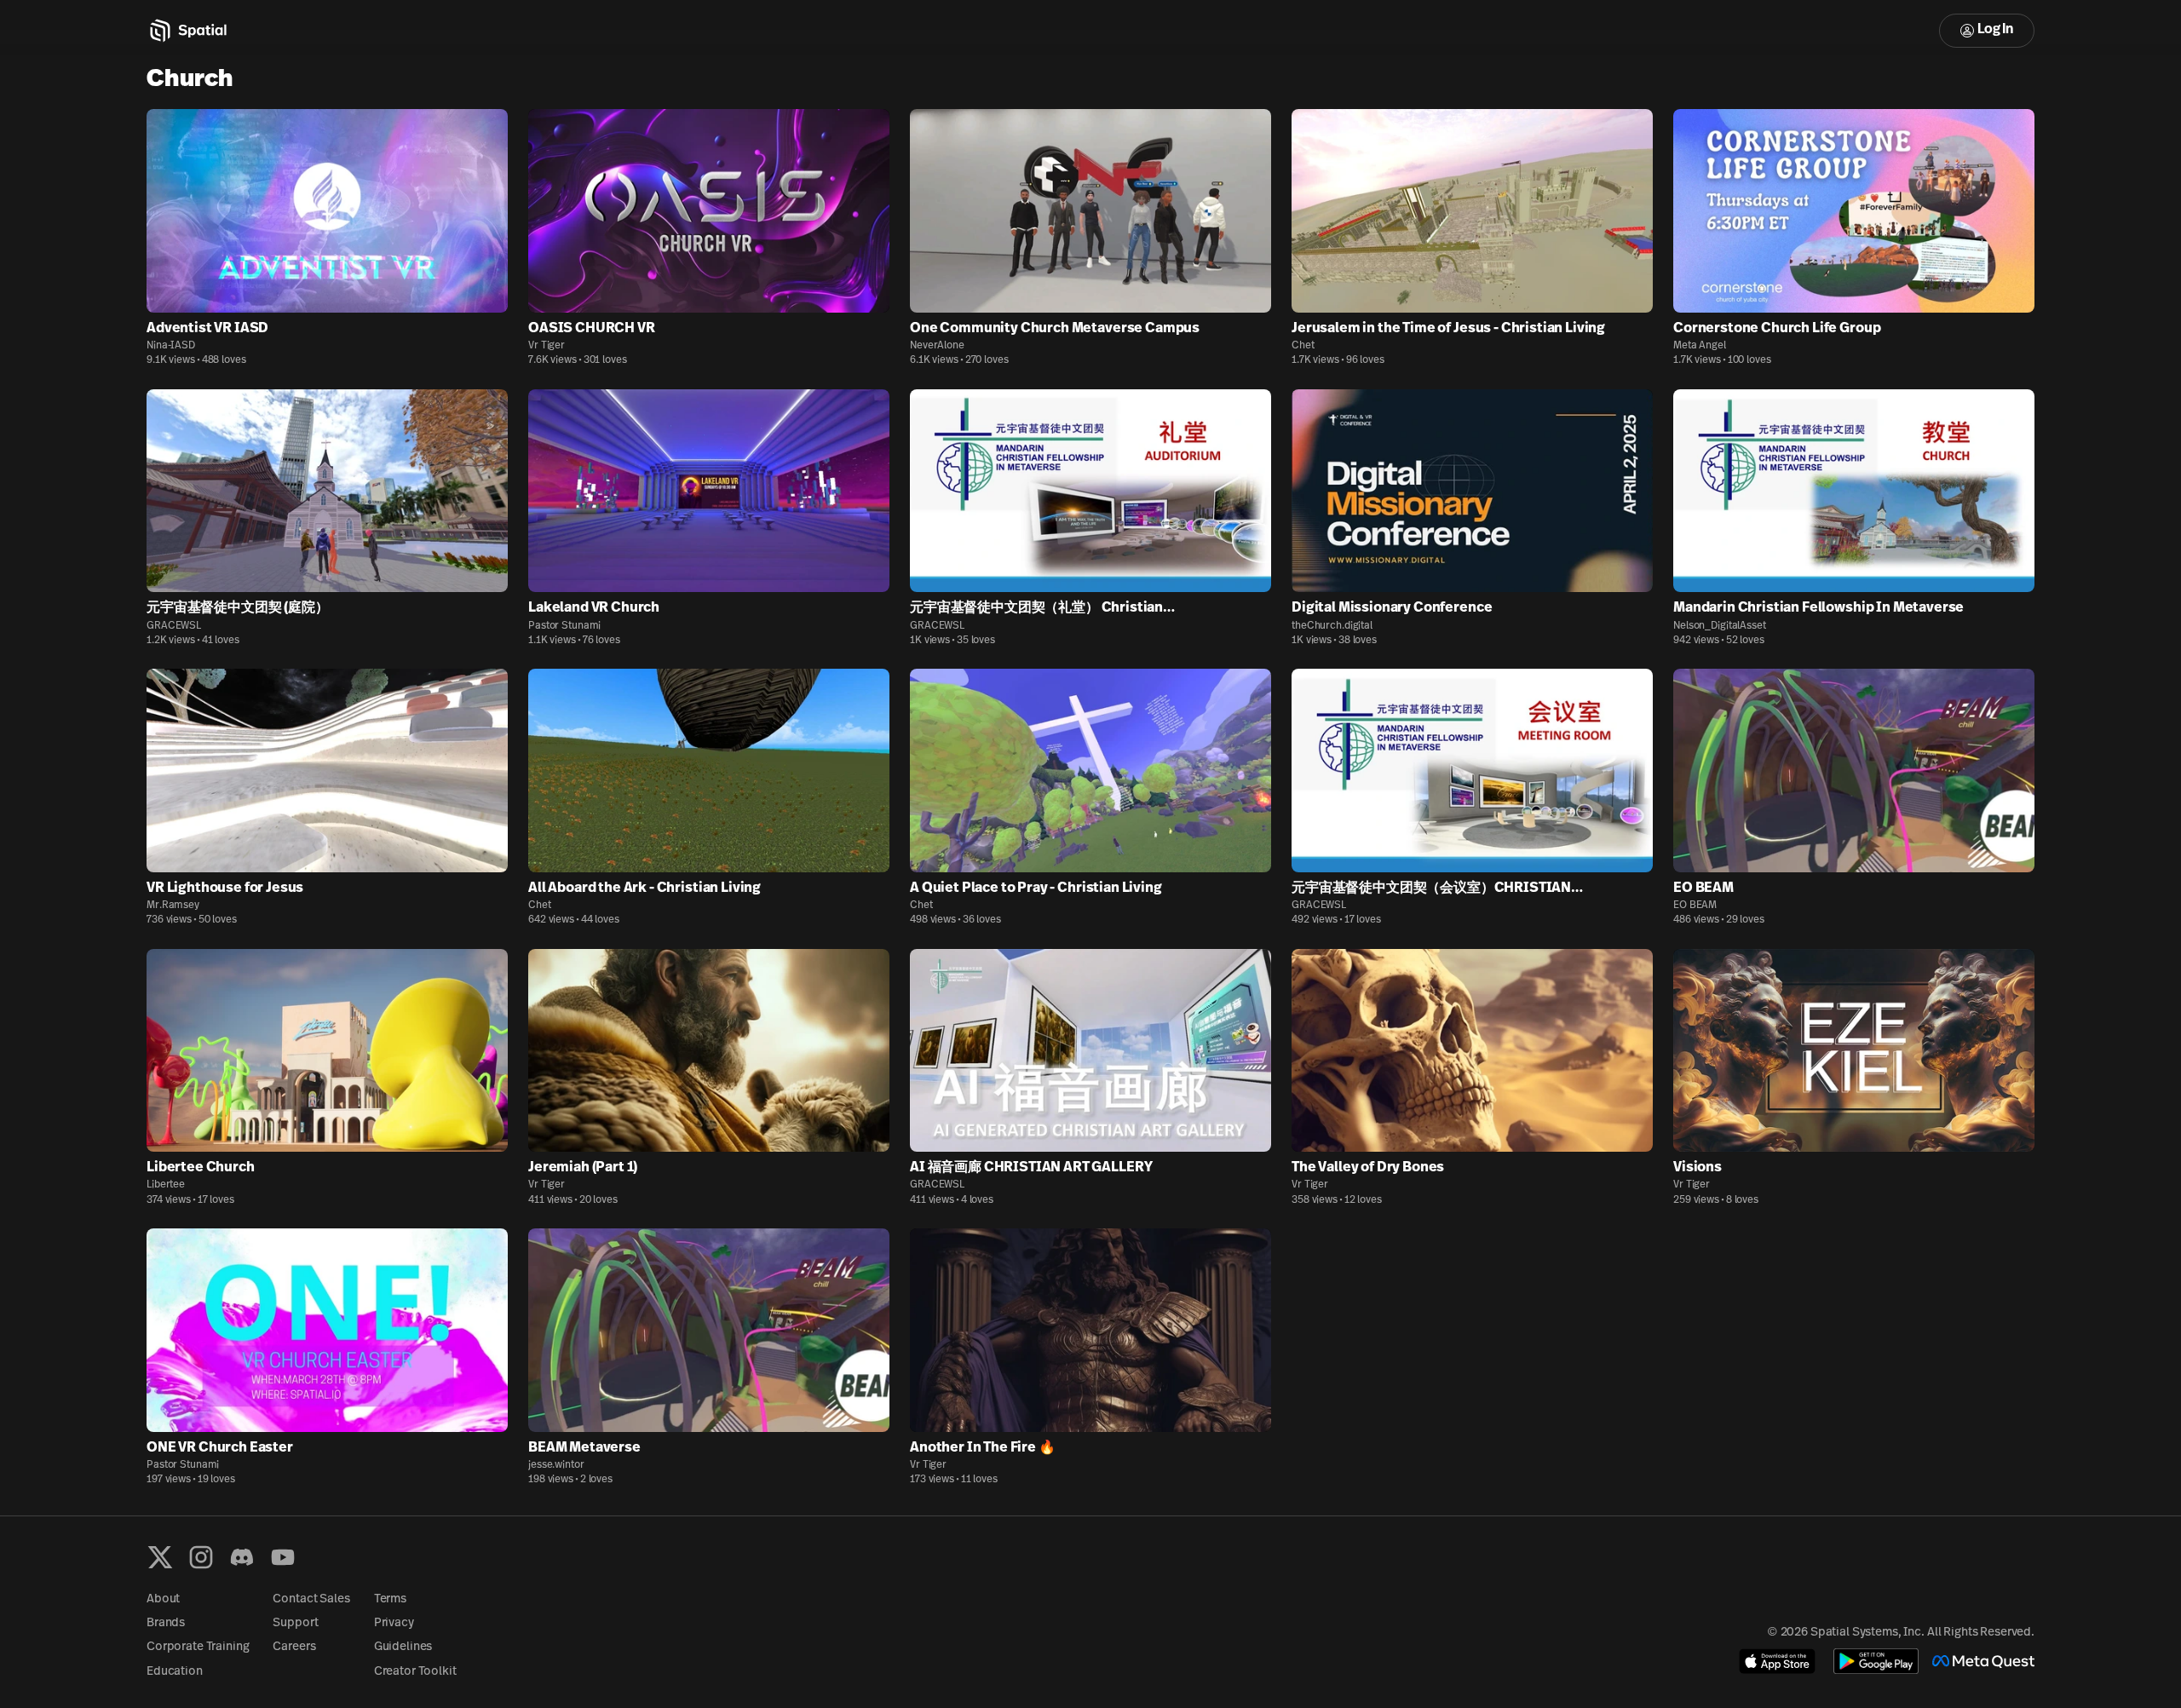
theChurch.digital (1332, 626)
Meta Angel (1700, 346)
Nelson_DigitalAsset (1720, 626)
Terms (390, 1599)
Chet (1303, 346)
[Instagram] (201, 1557)
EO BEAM (1695, 906)
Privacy (394, 1623)
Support (295, 1623)
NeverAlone (937, 346)
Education (175, 1672)
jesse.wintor (556, 1465)
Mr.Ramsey (173, 906)
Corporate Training (198, 1647)
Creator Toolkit (415, 1672)
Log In (1995, 30)
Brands (166, 1623)
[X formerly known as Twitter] (160, 1557)
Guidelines (403, 1647)
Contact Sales (311, 1599)
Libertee (166, 1185)
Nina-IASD (171, 346)
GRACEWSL (174, 626)
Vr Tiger (547, 346)
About (163, 1599)
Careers (294, 1647)
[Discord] (242, 1557)
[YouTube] (283, 1557)
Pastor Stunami (564, 626)
